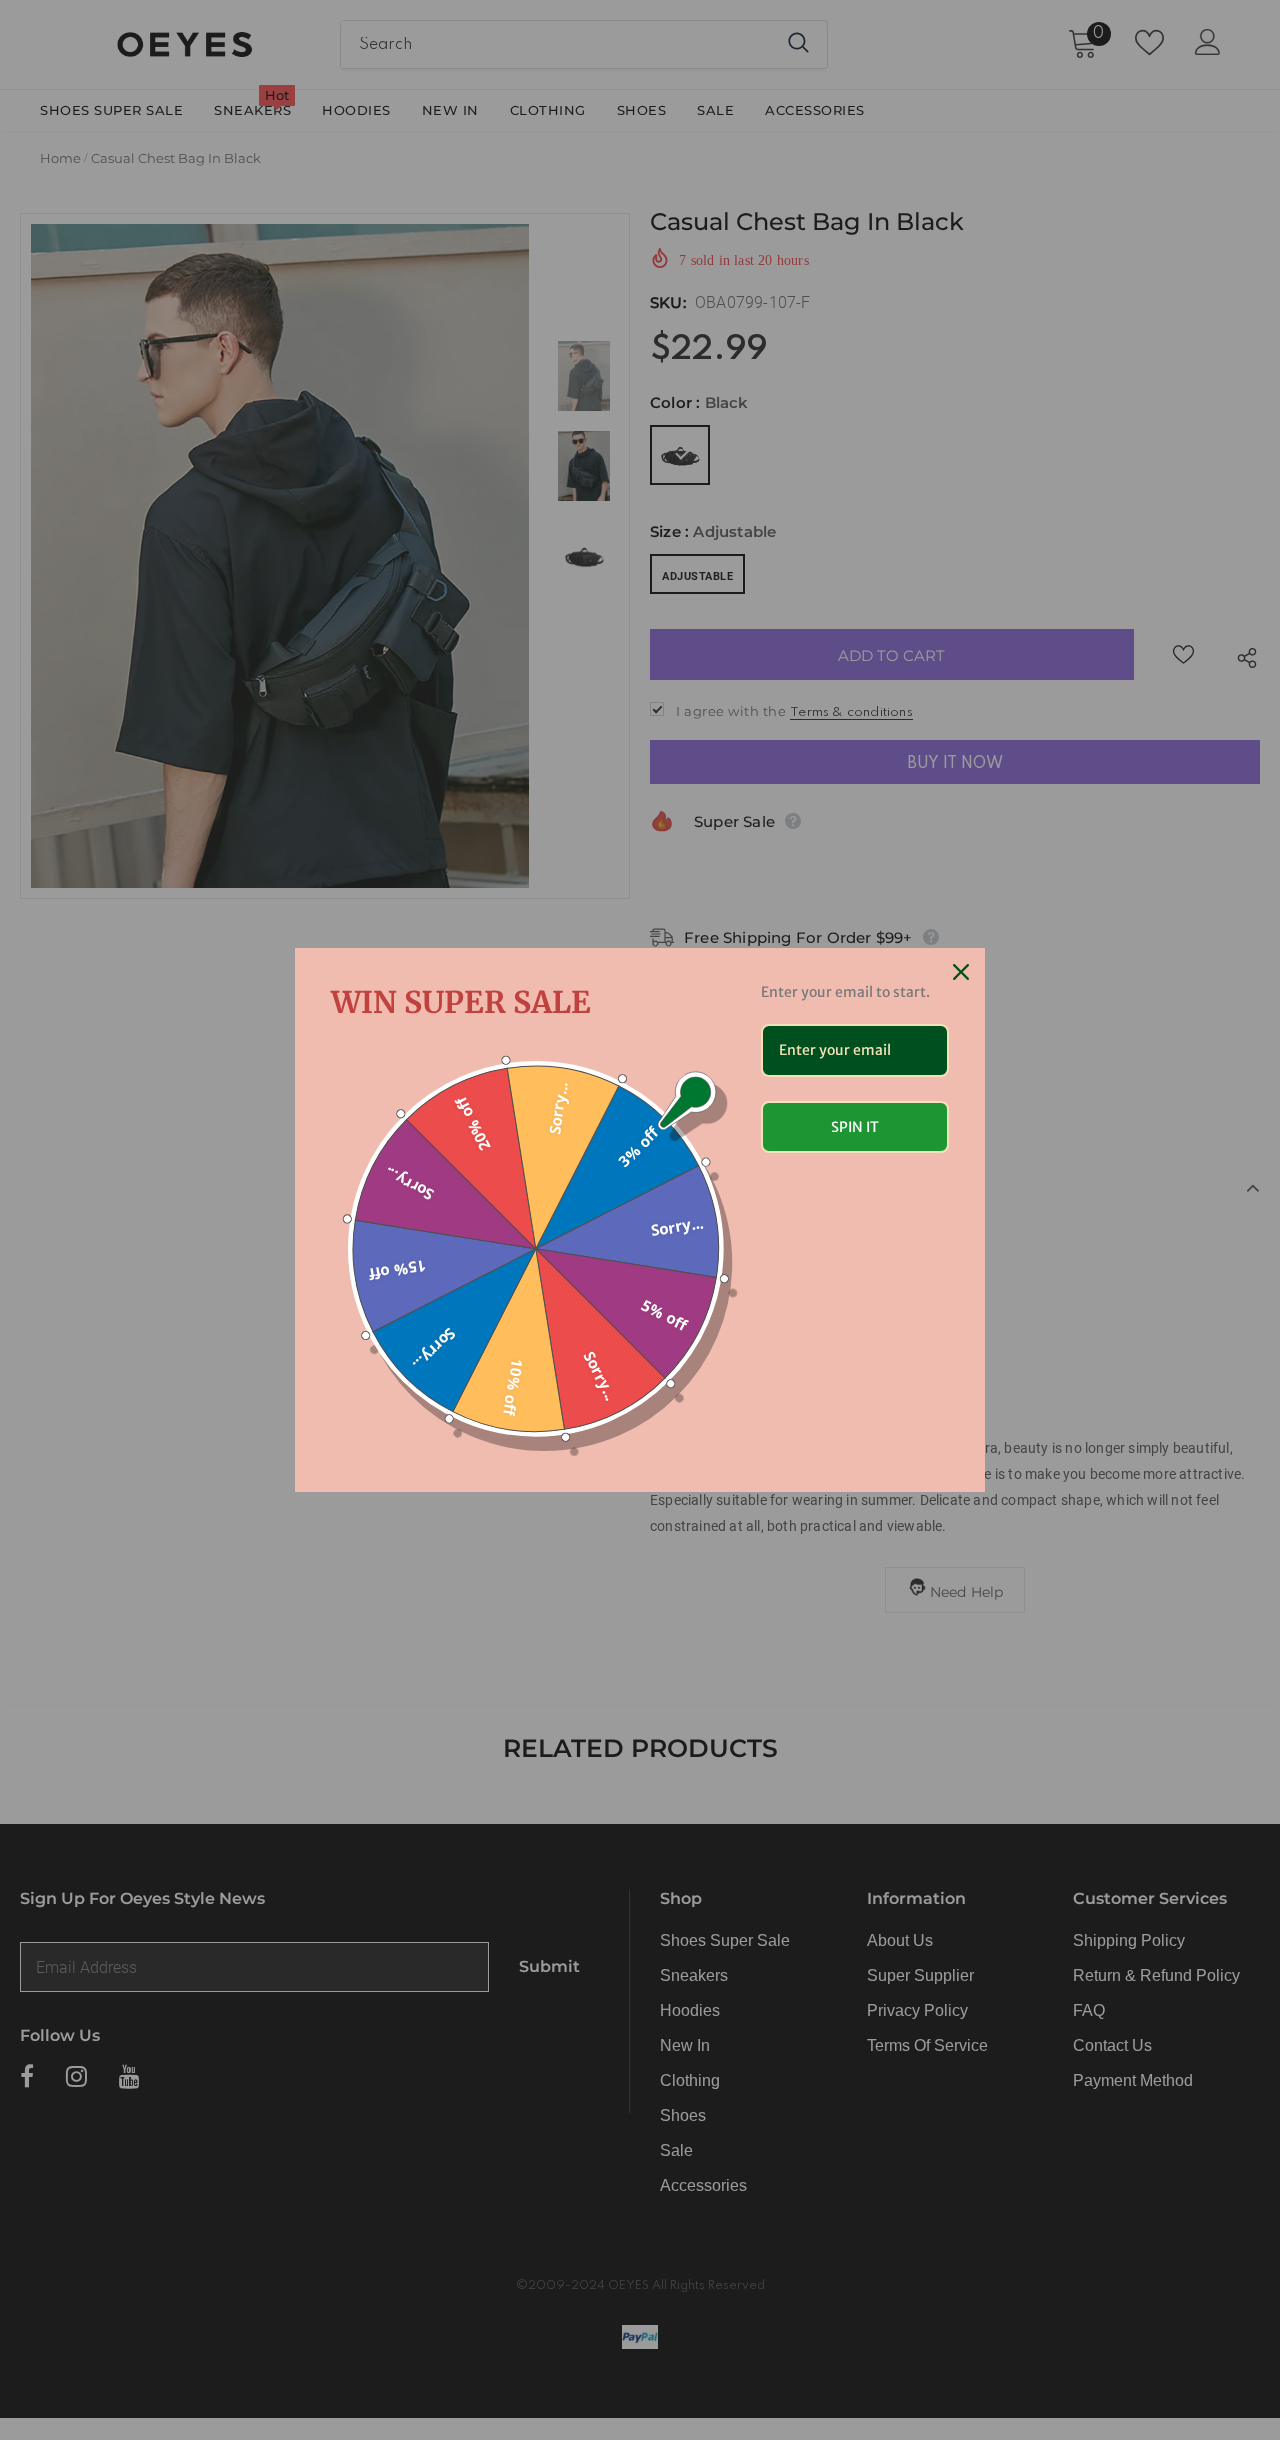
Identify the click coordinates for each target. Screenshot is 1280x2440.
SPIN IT (855, 1127)
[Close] (961, 972)
